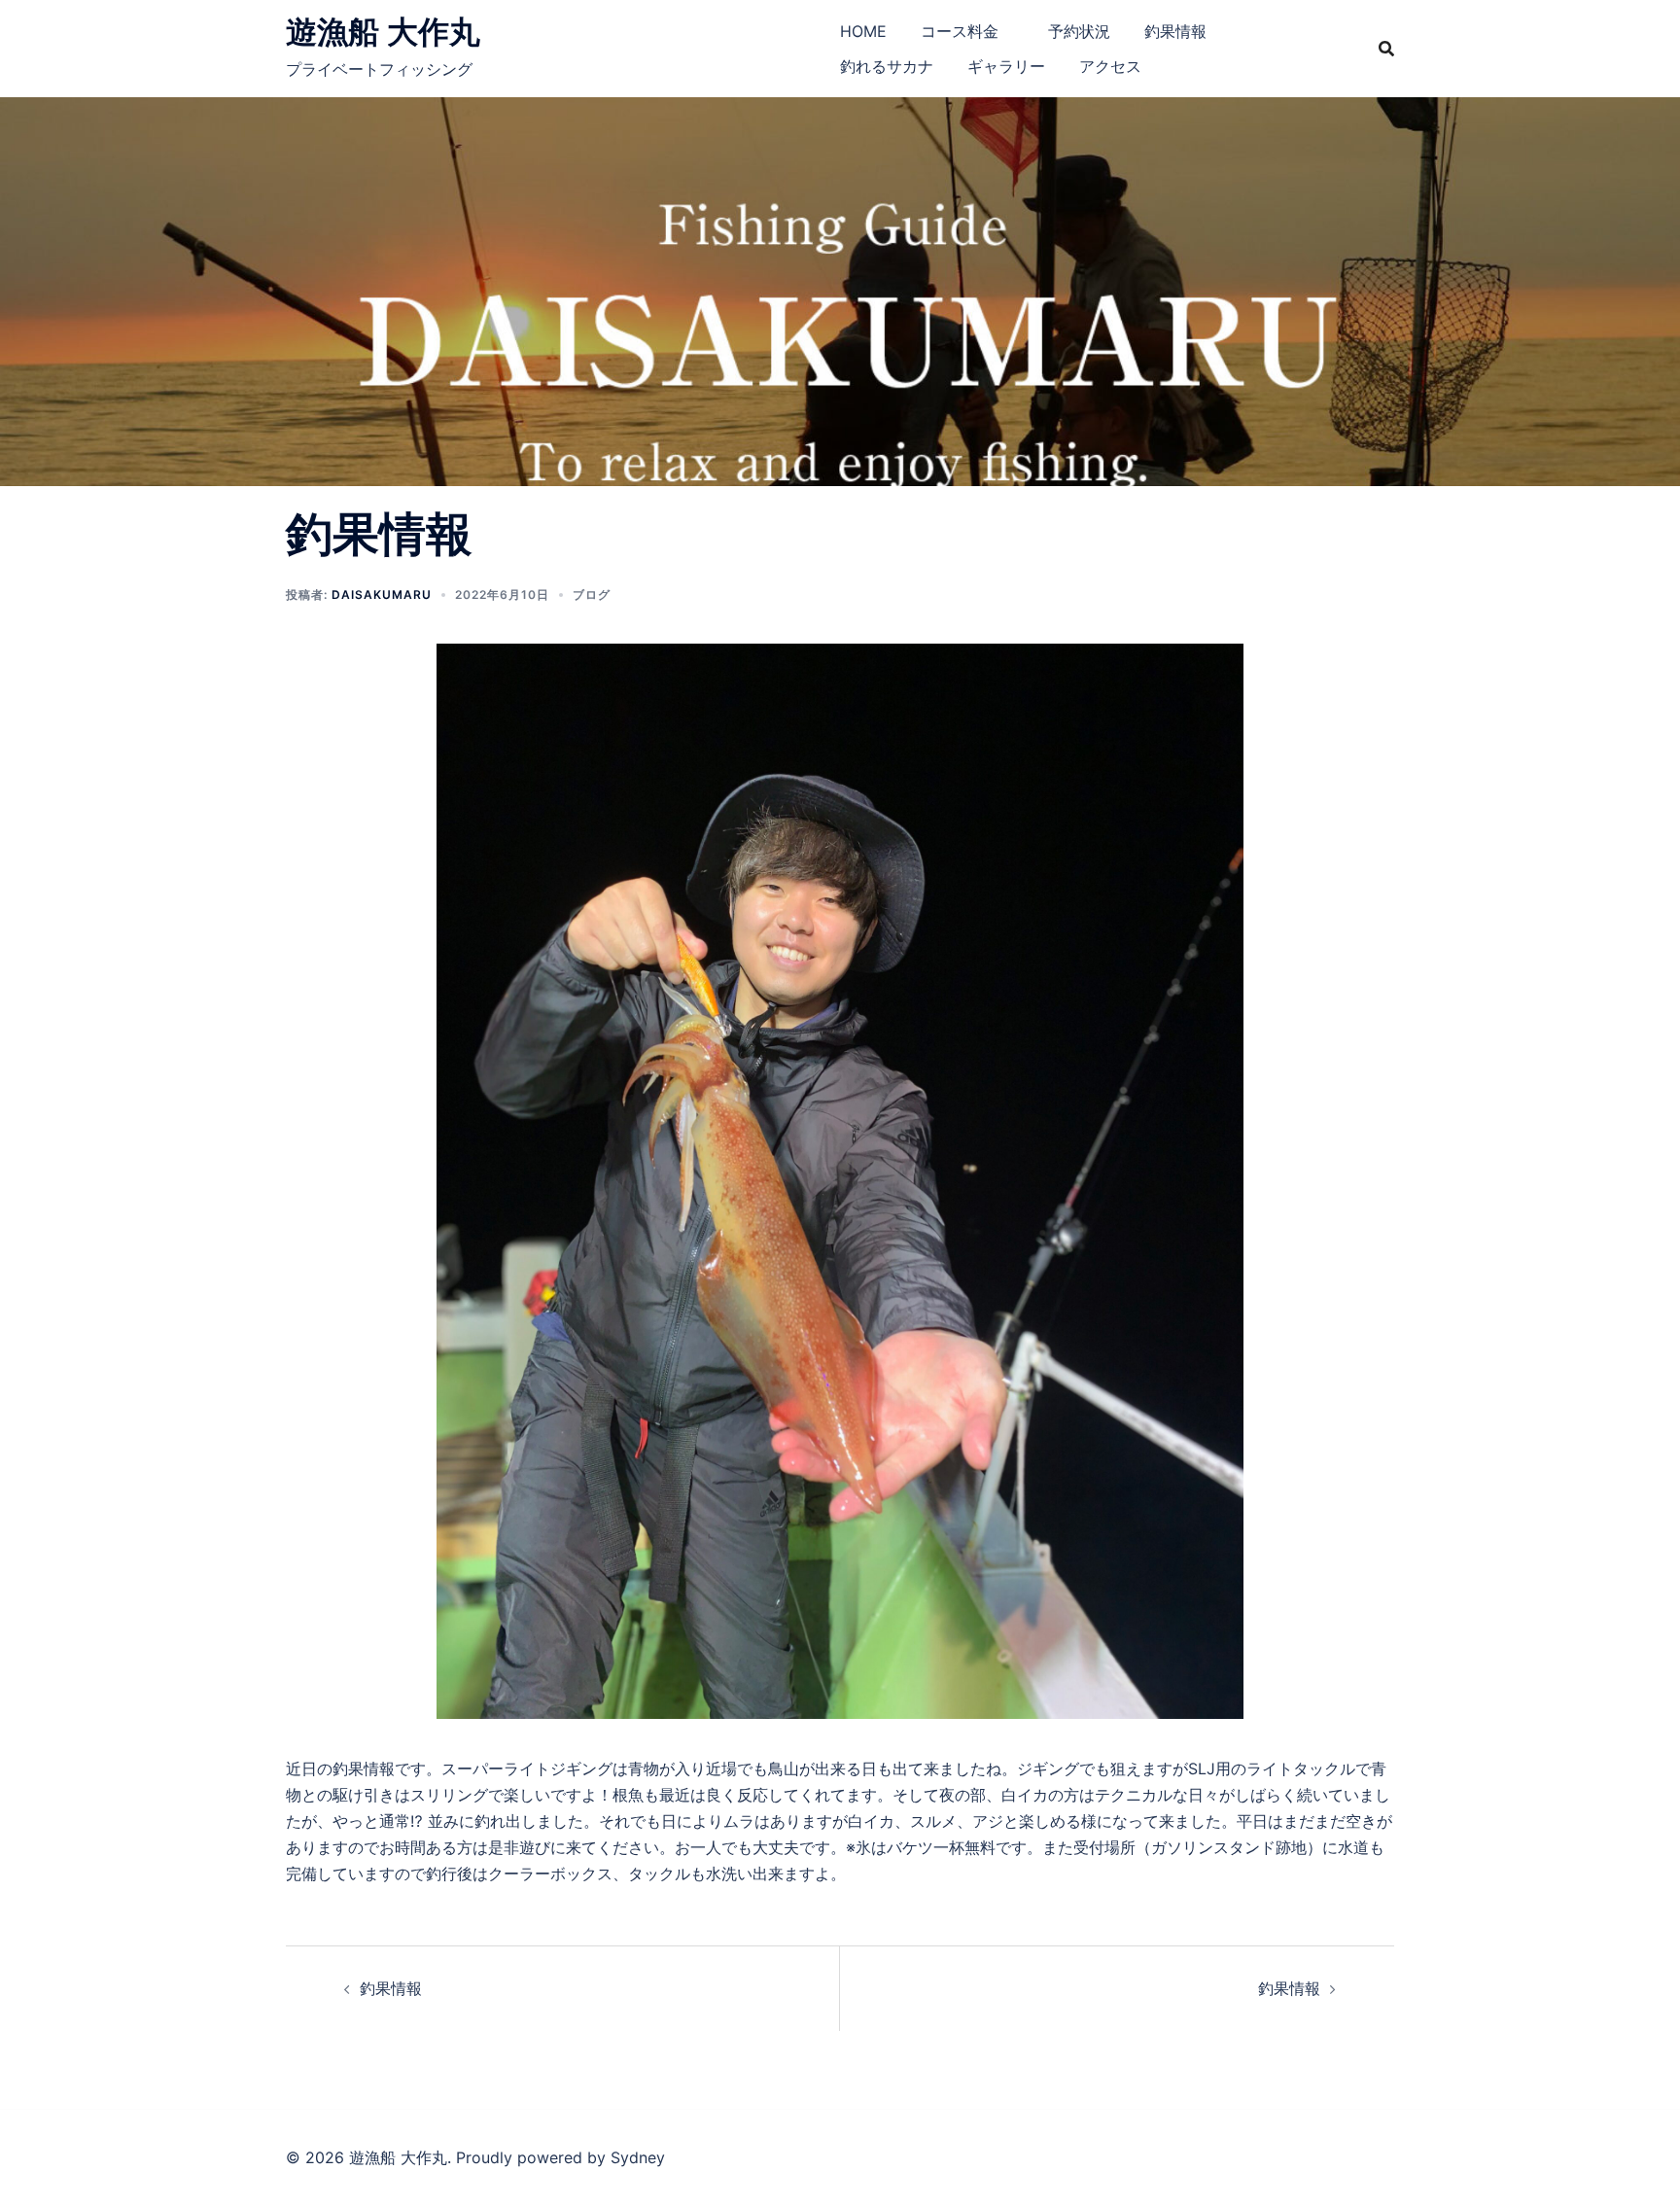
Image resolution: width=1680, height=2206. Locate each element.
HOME (863, 31)
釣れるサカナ (887, 66)
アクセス (1110, 66)
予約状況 (1079, 31)
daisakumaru (382, 595)
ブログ (592, 595)
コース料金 (967, 31)
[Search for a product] (1386, 49)
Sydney (638, 2157)
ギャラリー (1006, 66)
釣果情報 (1175, 31)
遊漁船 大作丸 (383, 32)
